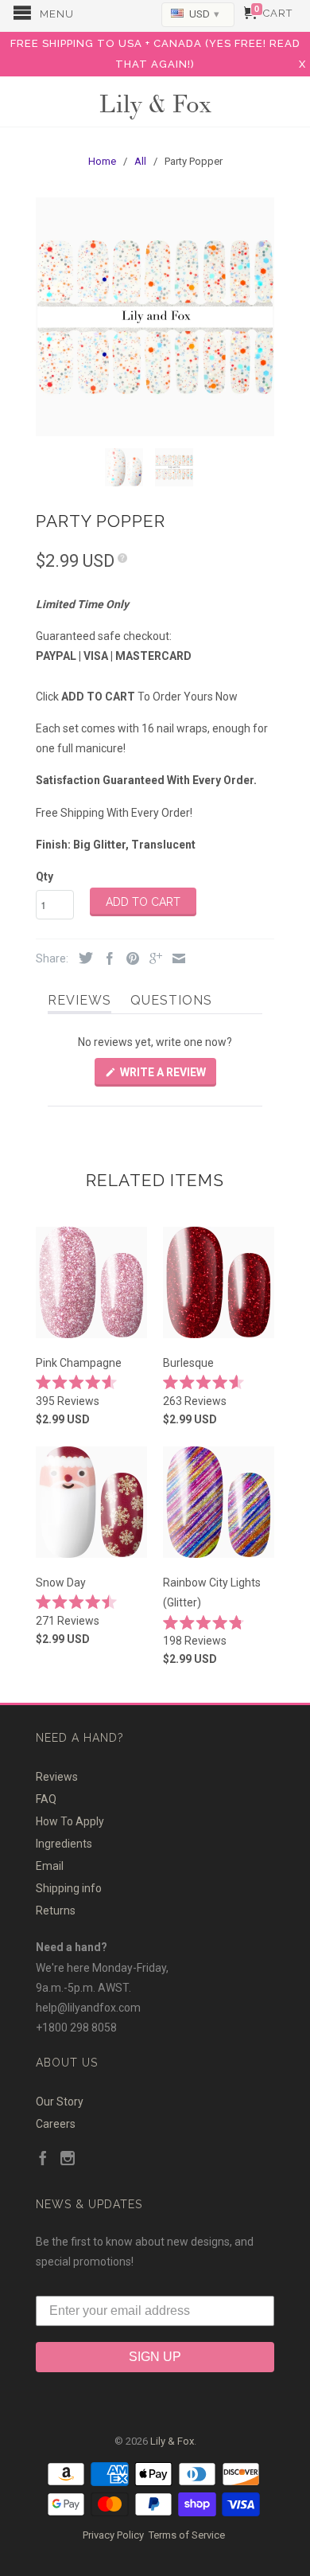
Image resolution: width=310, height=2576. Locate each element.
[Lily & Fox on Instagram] (68, 2159)
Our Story (60, 2102)
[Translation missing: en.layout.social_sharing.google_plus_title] (152, 960)
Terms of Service (187, 2535)
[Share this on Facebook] (106, 960)
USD (203, 14)
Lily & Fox (155, 102)
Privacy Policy (113, 2535)
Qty (45, 876)
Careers (56, 2124)
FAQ (46, 1799)
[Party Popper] (155, 317)
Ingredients (64, 1844)
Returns (56, 1911)
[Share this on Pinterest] (129, 960)
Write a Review (167, 1076)
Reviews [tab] (79, 1003)
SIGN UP (155, 2357)
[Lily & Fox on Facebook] (43, 2159)
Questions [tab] (171, 1003)
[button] (91, 1391)
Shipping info (69, 1888)
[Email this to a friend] (175, 960)
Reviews (57, 1777)
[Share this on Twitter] (82, 959)
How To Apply (70, 1821)
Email (50, 1866)
